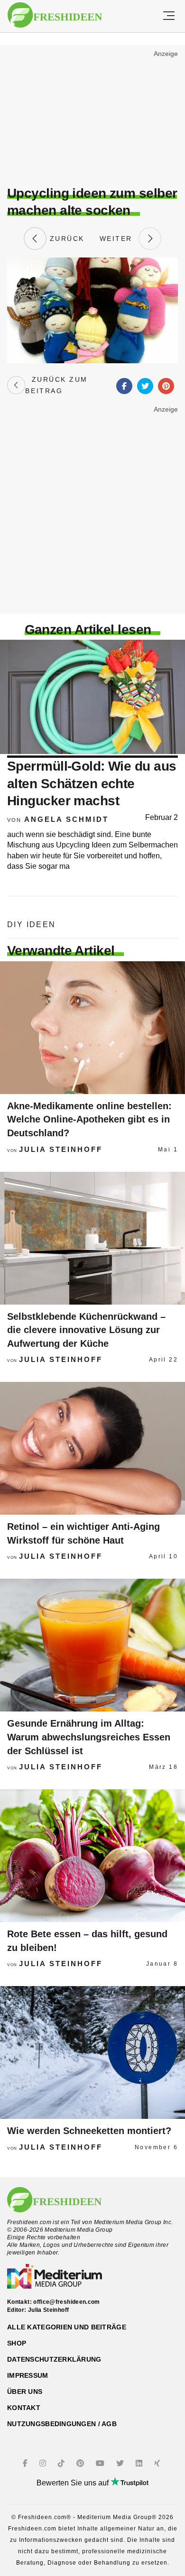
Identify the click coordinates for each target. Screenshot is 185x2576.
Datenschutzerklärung (54, 2359)
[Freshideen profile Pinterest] (81, 2463)
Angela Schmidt (66, 819)
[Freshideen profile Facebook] (26, 2463)
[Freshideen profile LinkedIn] (140, 2463)
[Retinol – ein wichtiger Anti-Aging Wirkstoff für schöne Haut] (92, 1448)
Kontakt (24, 2408)
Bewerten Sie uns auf (74, 2483)
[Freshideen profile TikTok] (62, 2463)
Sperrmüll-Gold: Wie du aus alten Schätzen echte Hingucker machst (92, 783)
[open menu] (169, 16)
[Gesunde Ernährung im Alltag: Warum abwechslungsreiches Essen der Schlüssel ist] (92, 1645)
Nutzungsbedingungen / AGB (62, 2424)
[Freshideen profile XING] (158, 2463)
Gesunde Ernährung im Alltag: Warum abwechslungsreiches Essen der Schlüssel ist (89, 1737)
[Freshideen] (55, 15)
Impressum (28, 2375)
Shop (17, 2343)
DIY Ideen (32, 925)
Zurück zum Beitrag (56, 385)
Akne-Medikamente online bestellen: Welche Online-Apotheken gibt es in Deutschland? (89, 1119)
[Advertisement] (92, 117)
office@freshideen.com (67, 2302)
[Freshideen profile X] (121, 2463)
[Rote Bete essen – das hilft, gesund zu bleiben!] (92, 1856)
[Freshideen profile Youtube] (101, 2463)
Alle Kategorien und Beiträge (67, 2327)
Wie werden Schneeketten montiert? (89, 2131)
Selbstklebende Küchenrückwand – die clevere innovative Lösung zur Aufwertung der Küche (86, 1330)
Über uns (25, 2392)
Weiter (119, 239)
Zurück (65, 239)
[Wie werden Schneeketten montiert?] (92, 2052)
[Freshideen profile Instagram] (44, 2463)
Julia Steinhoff (61, 1149)
